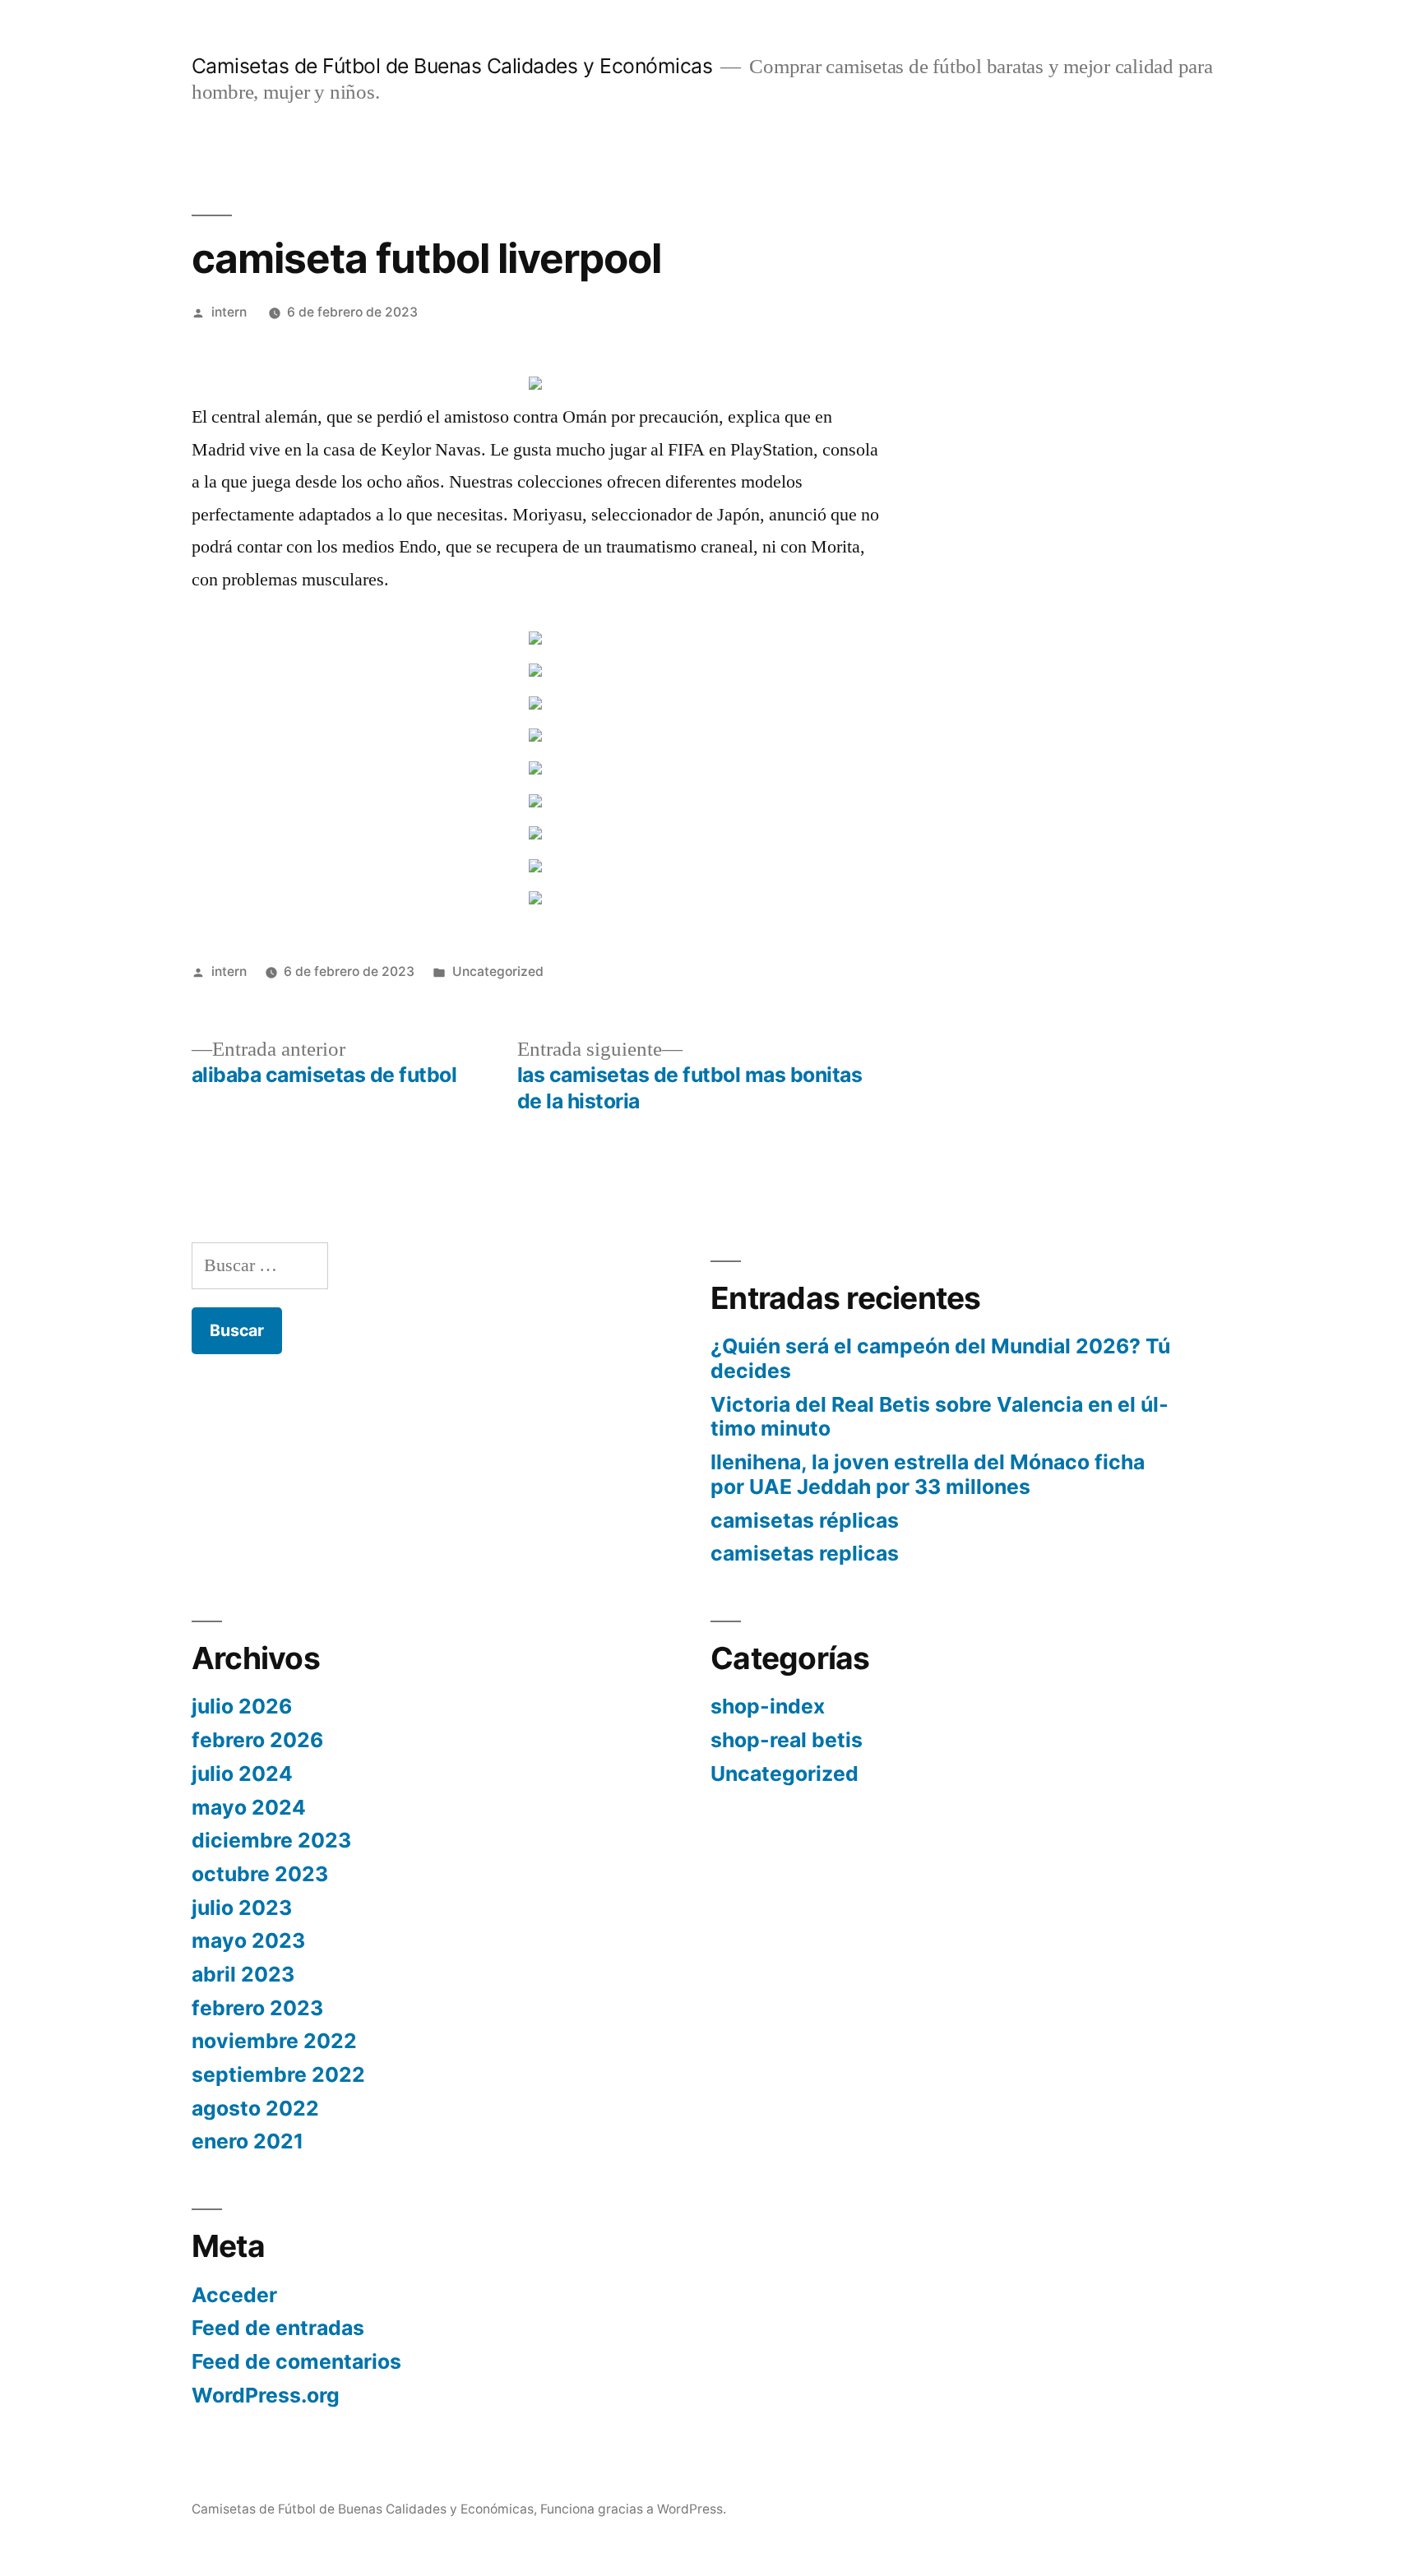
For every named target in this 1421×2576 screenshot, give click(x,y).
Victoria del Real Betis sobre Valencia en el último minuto (940, 1417)
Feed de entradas (278, 2328)
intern (229, 312)
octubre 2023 (260, 1874)
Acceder (234, 2295)
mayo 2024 (249, 1807)
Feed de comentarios (296, 2361)
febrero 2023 (257, 2008)
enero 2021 (248, 2141)
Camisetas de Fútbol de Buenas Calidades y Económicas (452, 66)
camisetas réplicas (805, 1520)
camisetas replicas (805, 1553)
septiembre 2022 (278, 2074)
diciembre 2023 (271, 1840)
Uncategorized (498, 971)
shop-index (768, 1706)
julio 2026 (242, 1706)
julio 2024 (242, 1774)
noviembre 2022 (274, 2041)
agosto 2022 (255, 2108)
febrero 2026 (257, 1740)
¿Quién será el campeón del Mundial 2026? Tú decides (940, 1358)
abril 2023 (243, 1974)
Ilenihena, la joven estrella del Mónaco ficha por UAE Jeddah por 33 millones (928, 1474)
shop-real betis (787, 1740)
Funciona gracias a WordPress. (633, 2509)
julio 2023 (242, 1908)
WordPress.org (266, 2395)
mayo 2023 (248, 1940)
